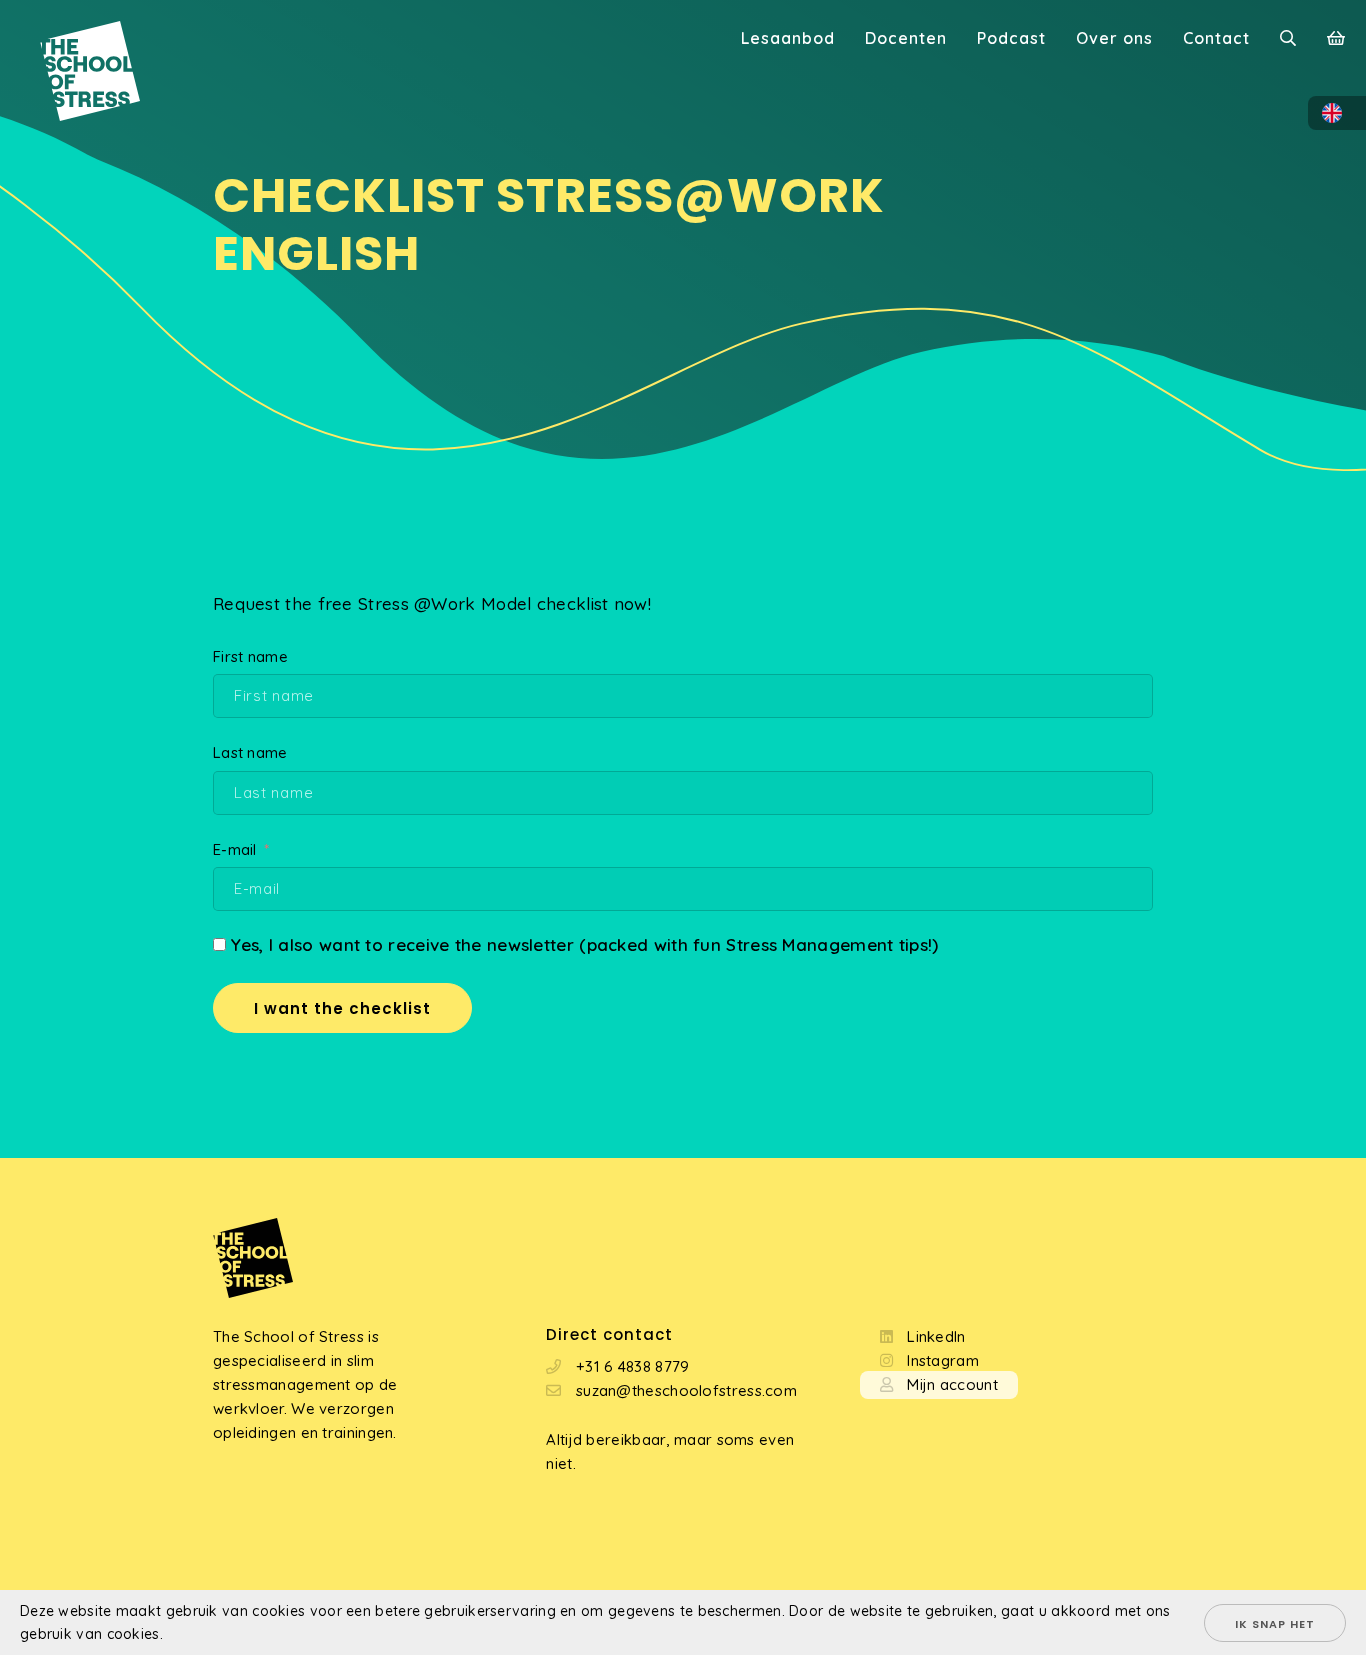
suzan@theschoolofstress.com (686, 1390)
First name (250, 656)
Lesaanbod (788, 38)
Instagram (943, 1360)
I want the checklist (342, 1008)
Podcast (1011, 38)
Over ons (1114, 38)
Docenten (906, 38)
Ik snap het (1275, 1624)
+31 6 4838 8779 (633, 1366)
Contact (1216, 38)
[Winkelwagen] (1336, 40)
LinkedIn (936, 1336)
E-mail (235, 849)
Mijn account (952, 1384)
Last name (250, 752)
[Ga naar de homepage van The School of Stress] (70, 40)
